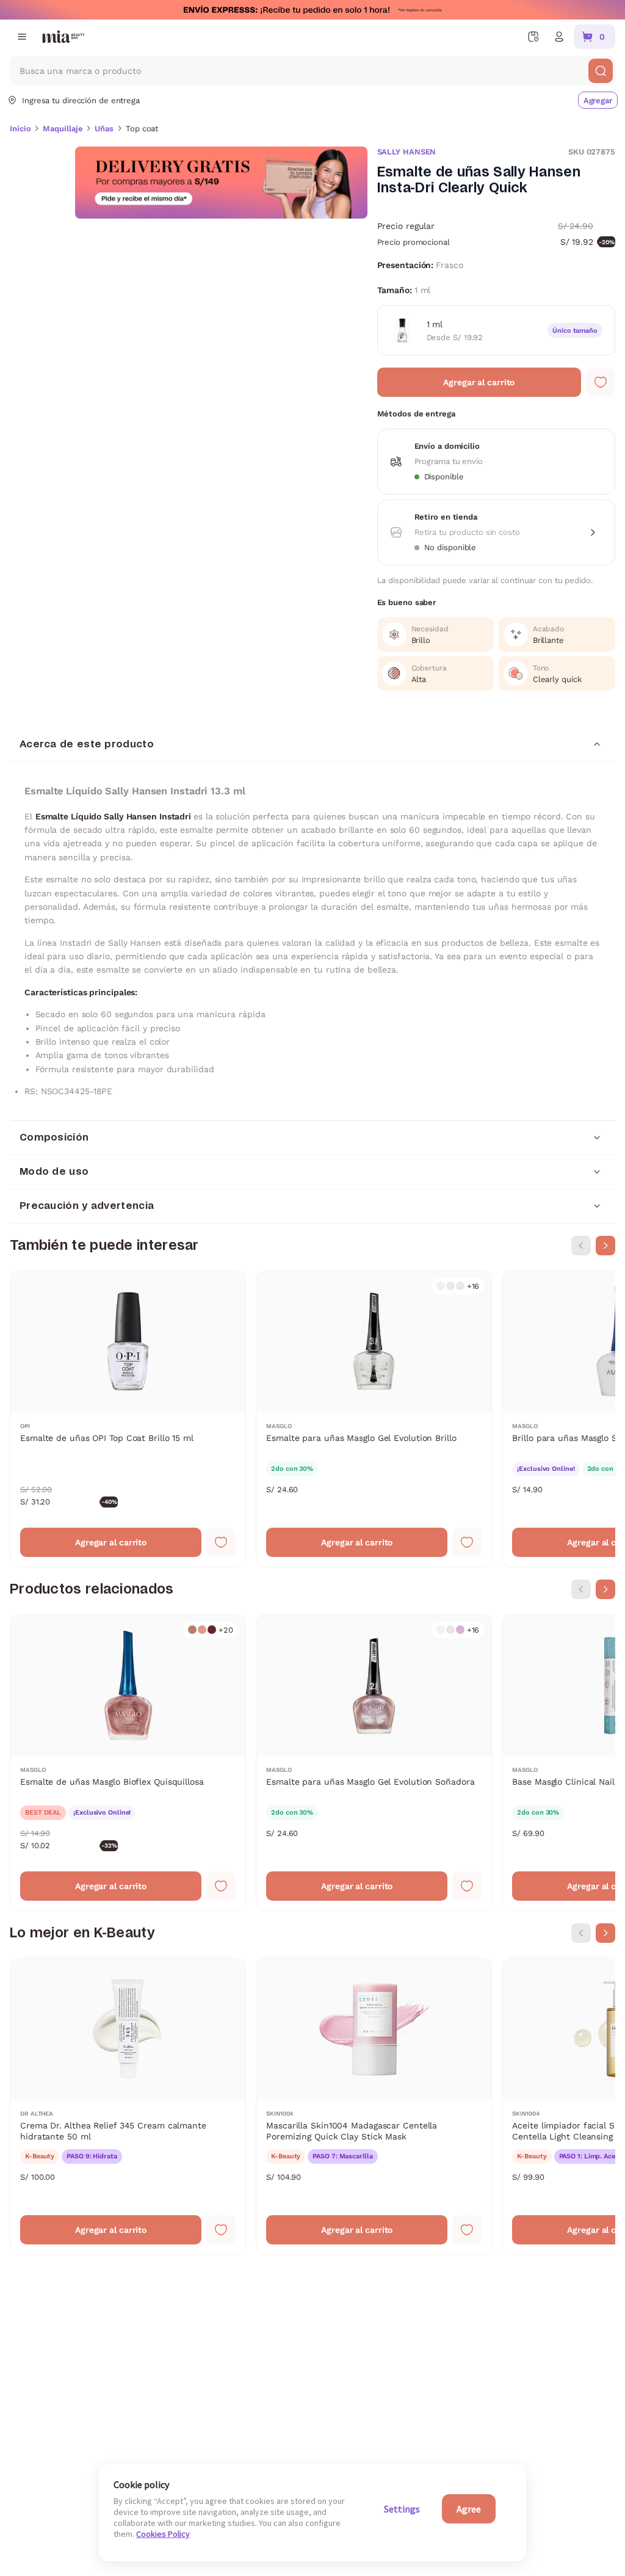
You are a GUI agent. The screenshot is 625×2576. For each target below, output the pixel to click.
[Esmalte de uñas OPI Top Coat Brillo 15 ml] (128, 1419)
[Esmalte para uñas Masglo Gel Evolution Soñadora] (374, 1762)
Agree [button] (469, 2509)
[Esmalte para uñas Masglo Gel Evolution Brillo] (374, 1419)
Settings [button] (402, 2509)
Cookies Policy (163, 2534)
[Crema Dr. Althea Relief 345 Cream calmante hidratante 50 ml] (128, 2106)
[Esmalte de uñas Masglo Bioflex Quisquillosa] (128, 1762)
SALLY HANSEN (407, 152)
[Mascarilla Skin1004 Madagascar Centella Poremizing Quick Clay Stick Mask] (374, 2106)
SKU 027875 (592, 152)
